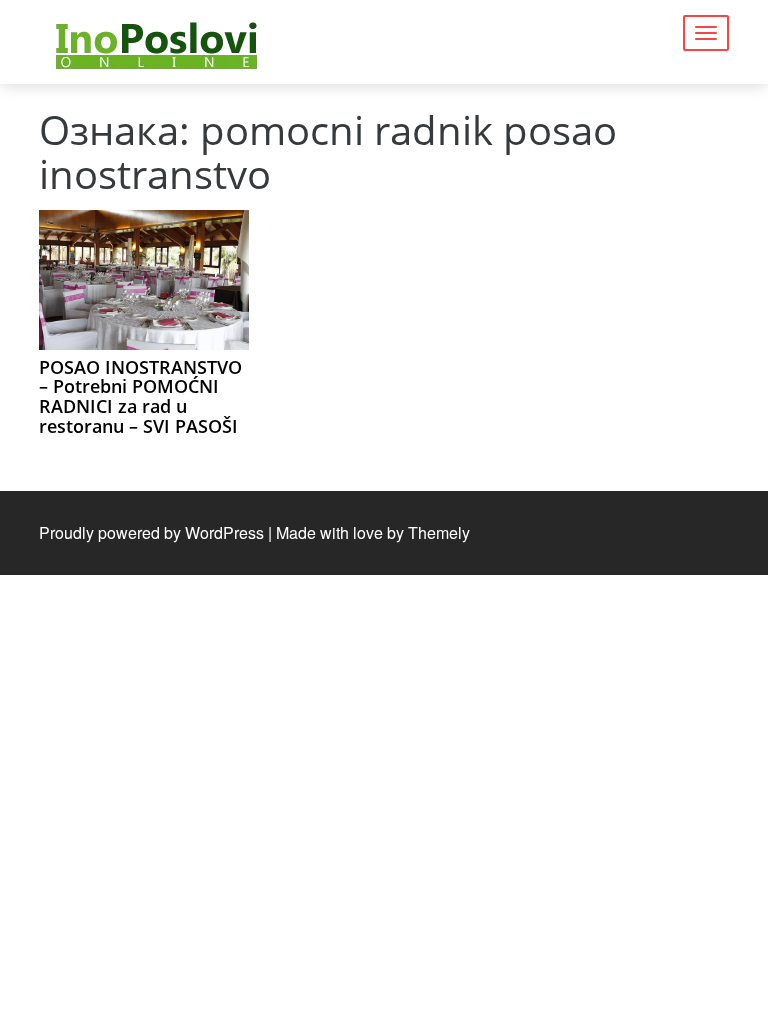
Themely (439, 532)
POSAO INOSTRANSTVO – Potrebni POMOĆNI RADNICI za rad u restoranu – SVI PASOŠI (140, 396)
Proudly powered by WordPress (151, 532)
